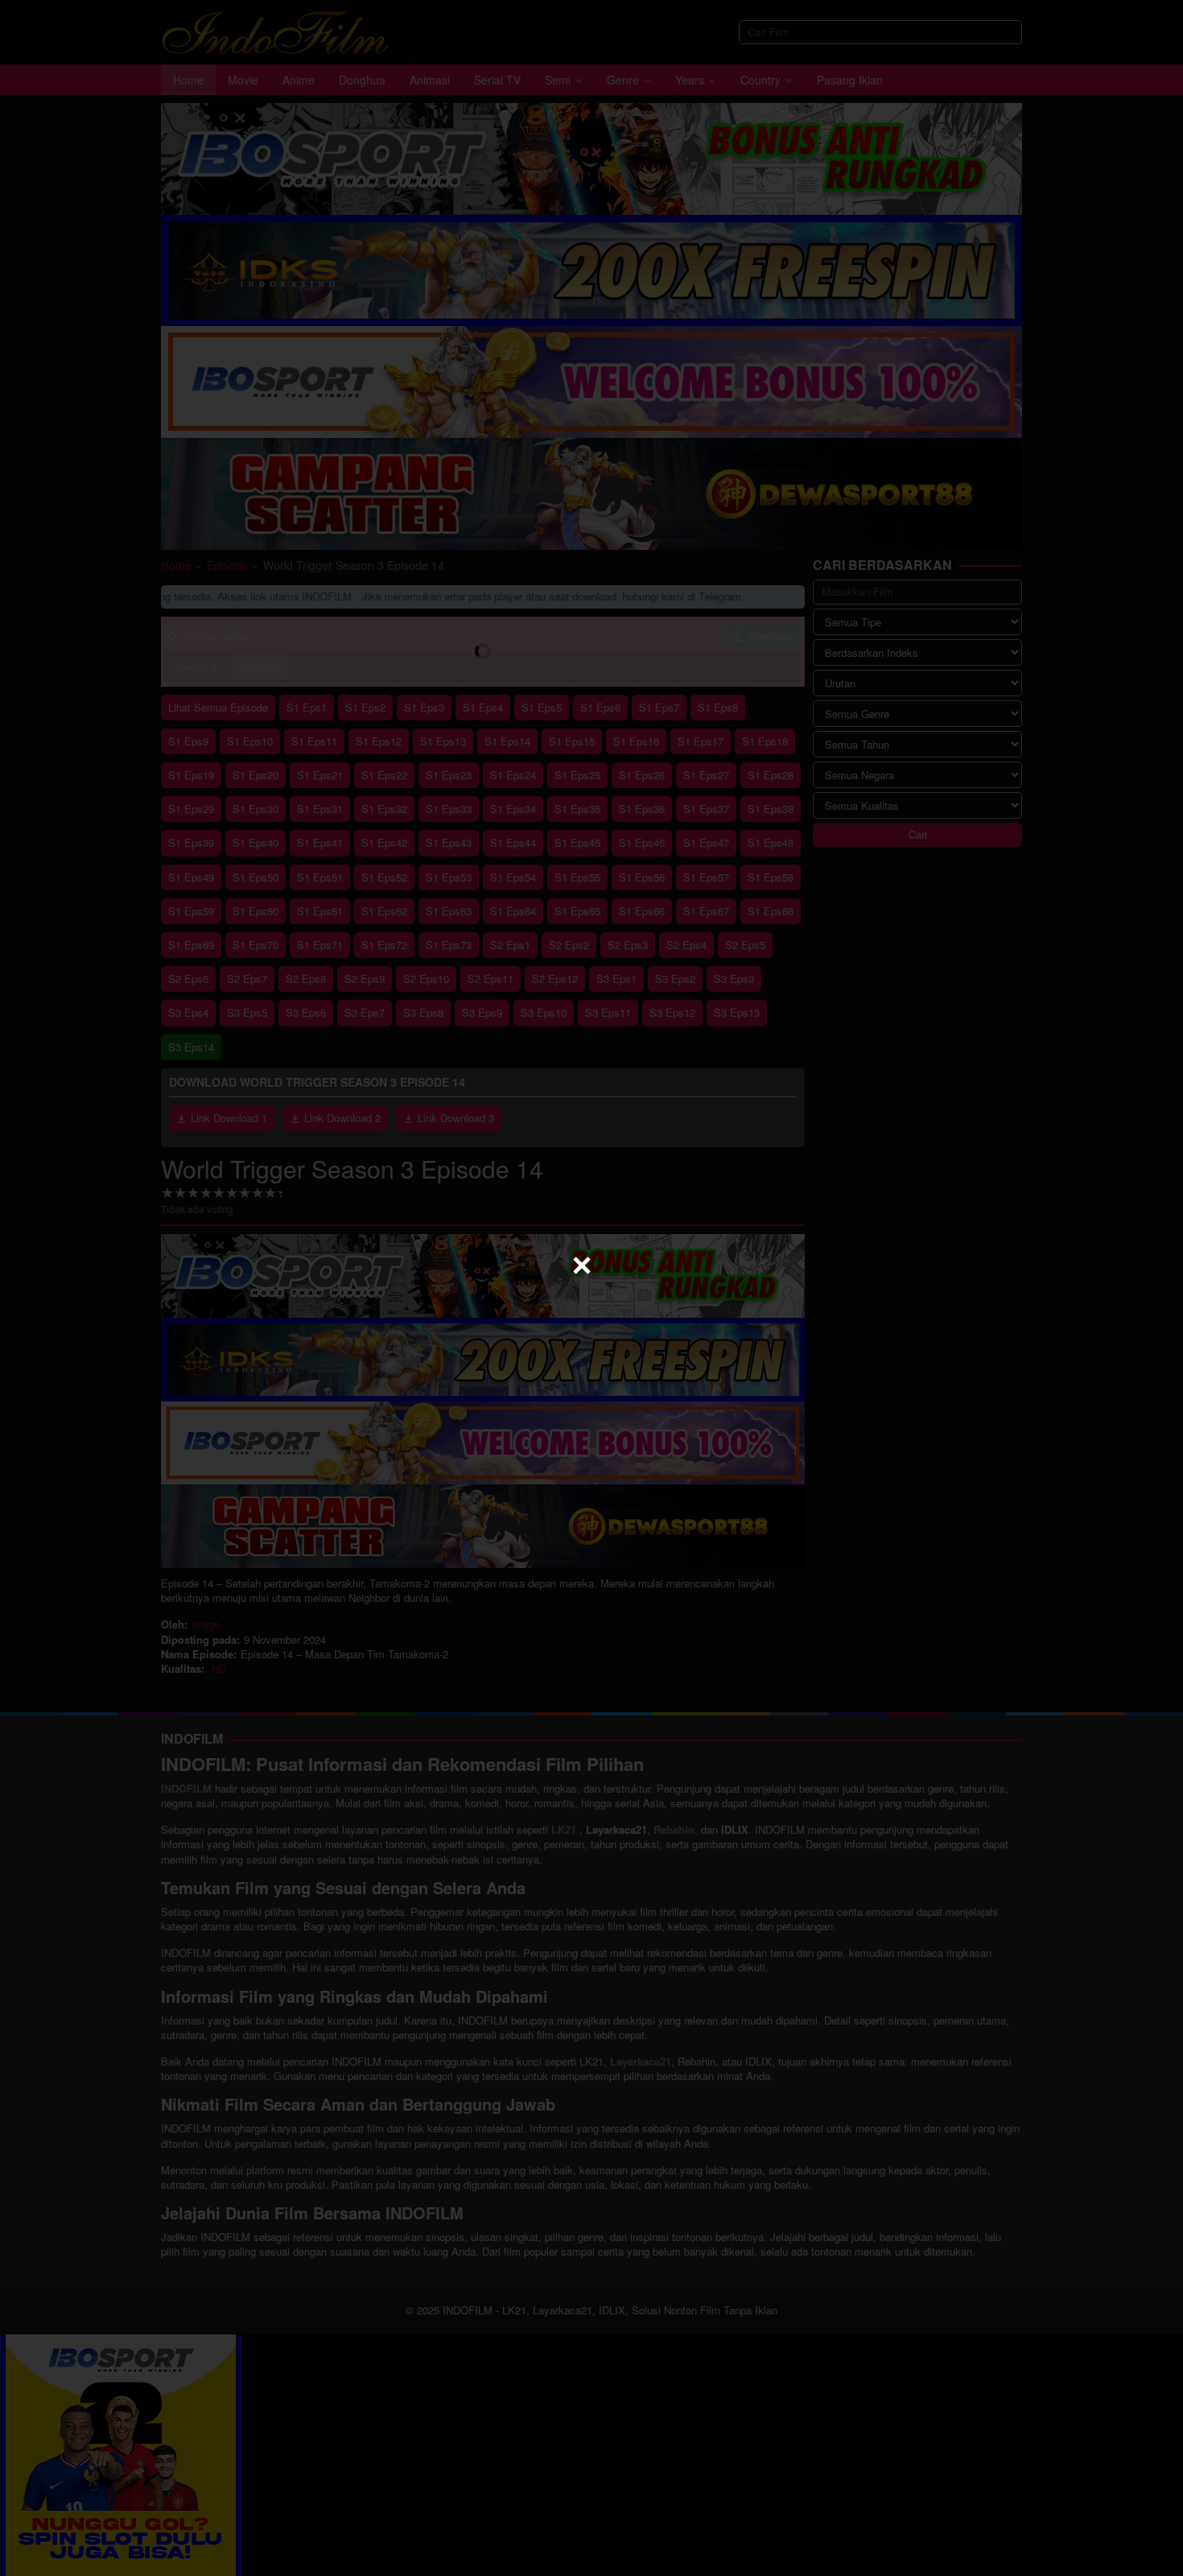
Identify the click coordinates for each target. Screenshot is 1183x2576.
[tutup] (582, 1265)
